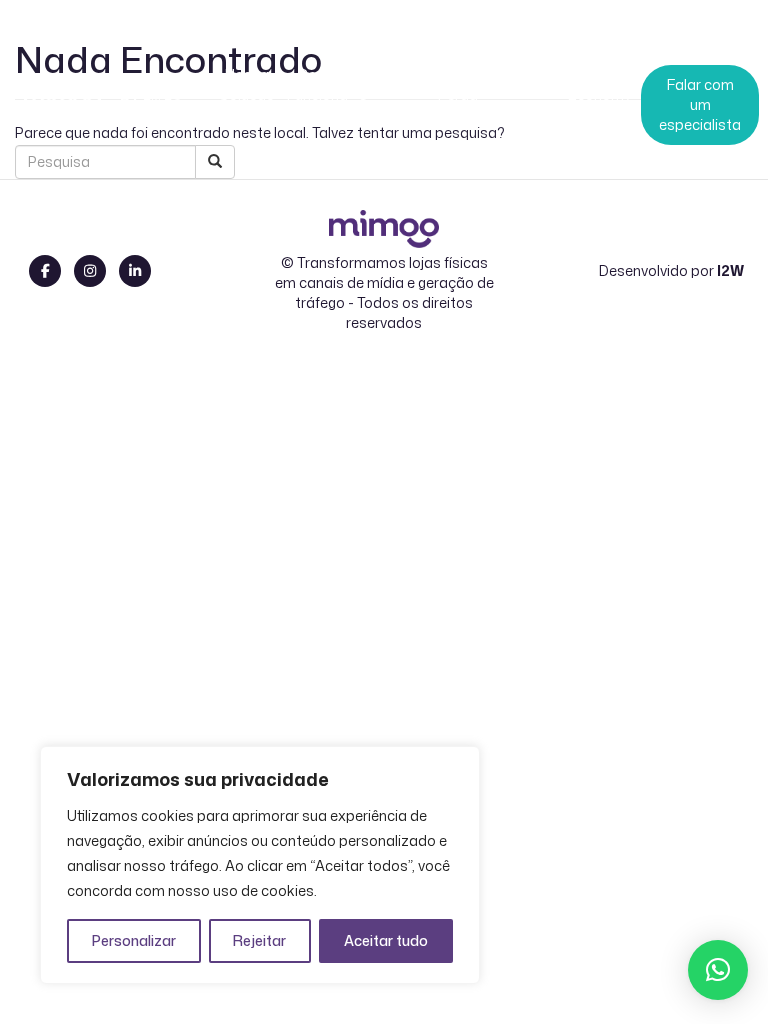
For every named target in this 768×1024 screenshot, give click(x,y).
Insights (528, 84)
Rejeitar (259, 940)
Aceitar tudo (386, 940)
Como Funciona (317, 84)
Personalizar (134, 940)
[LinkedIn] (135, 271)
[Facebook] (45, 271)
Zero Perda (458, 84)
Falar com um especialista (700, 104)
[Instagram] (90, 271)
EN (152, 99)
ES (173, 99)
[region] (260, 865)
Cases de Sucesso (387, 84)
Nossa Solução (247, 84)
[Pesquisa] (215, 162)
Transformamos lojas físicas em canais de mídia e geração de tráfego (384, 282)
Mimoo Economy (599, 84)
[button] (718, 970)
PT (130, 99)
